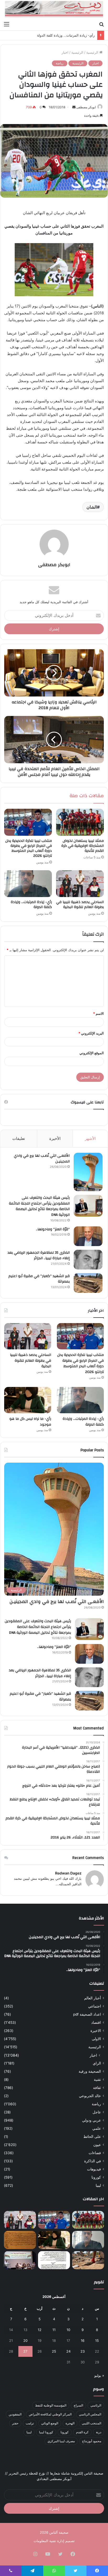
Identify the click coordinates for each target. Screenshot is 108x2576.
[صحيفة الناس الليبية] (54, 9)
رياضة (60, 63)
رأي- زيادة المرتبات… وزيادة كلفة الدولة (31, 905)
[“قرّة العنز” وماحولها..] (88, 1236)
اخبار (65, 52)
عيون (97, 2145)
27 (25, 2351)
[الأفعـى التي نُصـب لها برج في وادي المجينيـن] (88, 1172)
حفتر (15, 2423)
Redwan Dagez (68, 1873)
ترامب (30, 2423)
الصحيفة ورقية (90, 2071)
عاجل (97, 2112)
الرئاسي (96, 2405)
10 (68, 2330)
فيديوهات (94, 2169)
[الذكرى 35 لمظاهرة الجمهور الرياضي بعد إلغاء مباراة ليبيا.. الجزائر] (88, 1260)
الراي (97, 2063)
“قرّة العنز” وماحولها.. (53, 1229)
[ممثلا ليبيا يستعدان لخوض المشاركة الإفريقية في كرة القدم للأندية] (80, 822)
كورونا (96, 2177)
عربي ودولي (91, 2120)
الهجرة (70, 2423)
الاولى (96, 2039)
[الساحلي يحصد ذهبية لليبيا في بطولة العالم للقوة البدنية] (80, 884)
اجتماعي (94, 2006)
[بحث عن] (101, 24)
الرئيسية (93, 52)
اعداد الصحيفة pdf (87, 2014)
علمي (97, 2128)
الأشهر (90, 1138)
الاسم (98, 1013)
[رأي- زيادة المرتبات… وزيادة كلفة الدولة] (28, 884)
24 (68, 2351)
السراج (78, 2405)
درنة (99, 2432)
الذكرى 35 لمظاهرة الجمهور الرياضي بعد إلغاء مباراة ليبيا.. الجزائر (39, 1256)
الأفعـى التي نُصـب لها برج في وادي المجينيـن (42, 1159)
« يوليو (99, 2375)
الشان (92, 507)
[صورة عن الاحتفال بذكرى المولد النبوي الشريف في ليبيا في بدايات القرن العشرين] (20, 2240)
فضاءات (95, 2153)
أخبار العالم (93, 1998)
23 (83, 2351)
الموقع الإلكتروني (92, 1053)
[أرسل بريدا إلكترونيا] (74, 107)
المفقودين (15, 2414)
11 (54, 2330)
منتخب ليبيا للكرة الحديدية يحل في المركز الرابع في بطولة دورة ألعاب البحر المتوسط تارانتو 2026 (29, 848)
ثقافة (97, 2088)
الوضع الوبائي (50, 2423)
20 (25, 2341)
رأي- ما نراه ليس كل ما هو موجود (70, 35)
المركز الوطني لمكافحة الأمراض (50, 2414)
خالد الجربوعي (90, 2096)
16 (83, 2341)
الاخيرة (96, 2031)
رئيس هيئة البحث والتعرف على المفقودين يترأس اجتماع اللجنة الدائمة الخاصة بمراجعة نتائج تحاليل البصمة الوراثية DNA (39, 1206)
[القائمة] (7, 24)
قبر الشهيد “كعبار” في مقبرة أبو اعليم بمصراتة (39, 1279)
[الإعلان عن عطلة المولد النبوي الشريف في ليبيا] (54, 2260)
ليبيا (98, 2185)
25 (54, 2351)
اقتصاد (96, 2022)
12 (40, 2330)
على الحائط (92, 2137)
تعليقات (19, 1138)
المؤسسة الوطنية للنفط (51, 2405)
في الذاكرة (93, 2161)
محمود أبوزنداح (92, 2441)
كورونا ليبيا (46, 2432)
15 (97, 2341)
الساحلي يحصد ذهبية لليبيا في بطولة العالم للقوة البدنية (80, 905)
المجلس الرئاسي (90, 2414)
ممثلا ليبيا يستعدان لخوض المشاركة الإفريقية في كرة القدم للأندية (83, 846)
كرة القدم (82, 2432)
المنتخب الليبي (91, 2423)
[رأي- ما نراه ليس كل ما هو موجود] (28, 1400)
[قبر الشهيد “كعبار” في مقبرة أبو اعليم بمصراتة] (88, 1283)
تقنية (97, 2080)
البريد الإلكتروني (91, 1033)
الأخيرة (55, 1138)
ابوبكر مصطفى (86, 107)
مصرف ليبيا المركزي (61, 2441)
